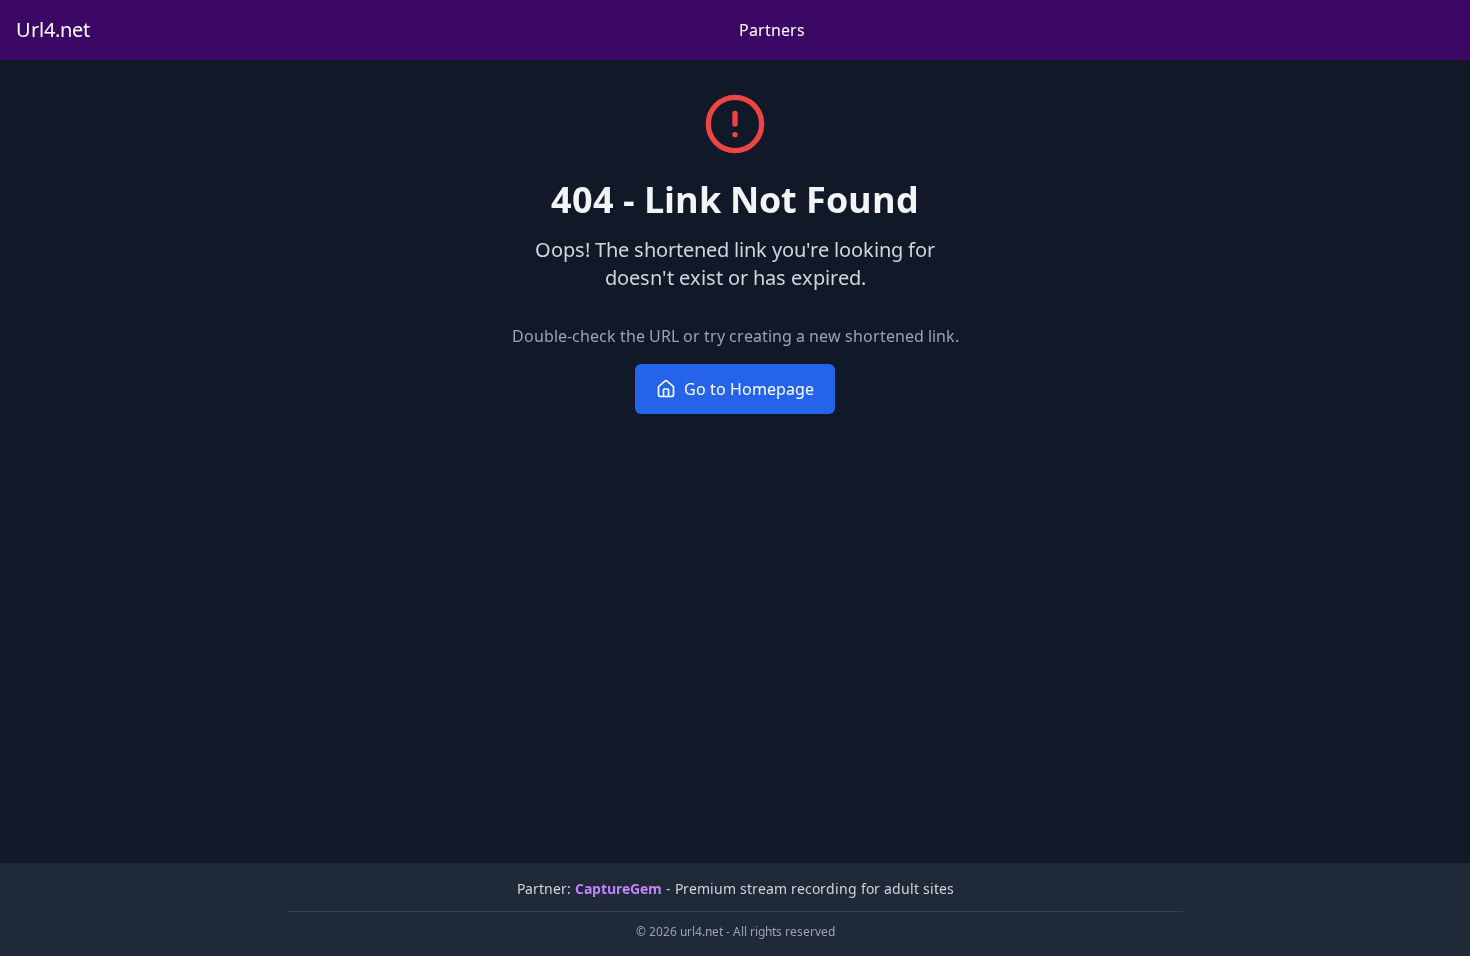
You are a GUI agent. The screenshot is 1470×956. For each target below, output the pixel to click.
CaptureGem (618, 888)
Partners (772, 30)
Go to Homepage (749, 389)
